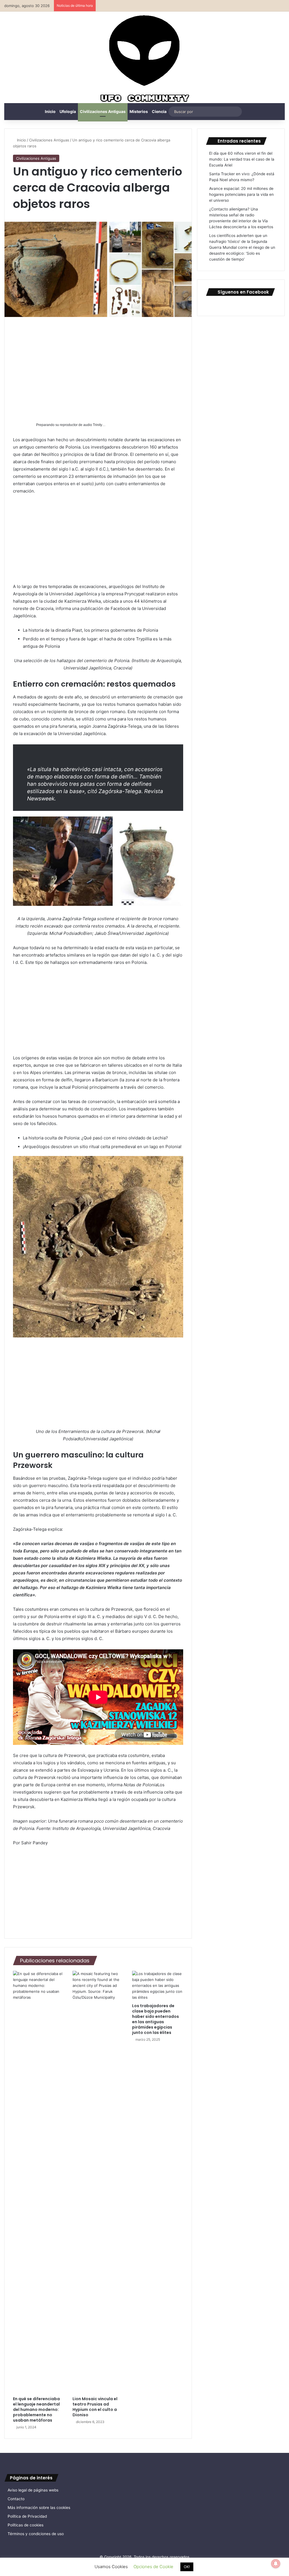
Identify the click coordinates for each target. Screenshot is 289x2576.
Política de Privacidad (27, 2516)
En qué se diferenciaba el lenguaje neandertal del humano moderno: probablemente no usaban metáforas (36, 2409)
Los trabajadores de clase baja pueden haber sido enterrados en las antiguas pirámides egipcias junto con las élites (156, 2019)
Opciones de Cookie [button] (153, 2567)
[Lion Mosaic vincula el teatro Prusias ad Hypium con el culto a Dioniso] (98, 2182)
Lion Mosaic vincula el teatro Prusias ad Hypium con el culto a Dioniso (95, 2407)
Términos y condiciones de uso (36, 2534)
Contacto (16, 2499)
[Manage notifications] (276, 2564)
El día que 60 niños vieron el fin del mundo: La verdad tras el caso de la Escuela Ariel (242, 159)
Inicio (50, 111)
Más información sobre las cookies (39, 2508)
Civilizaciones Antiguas (103, 111)
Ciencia (159, 111)
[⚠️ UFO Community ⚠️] (144, 59)
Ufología (68, 111)
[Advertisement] (98, 367)
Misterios (139, 111)
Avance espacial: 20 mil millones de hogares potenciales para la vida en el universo (241, 194)
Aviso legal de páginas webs (33, 2490)
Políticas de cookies (26, 2525)
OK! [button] (187, 2567)
